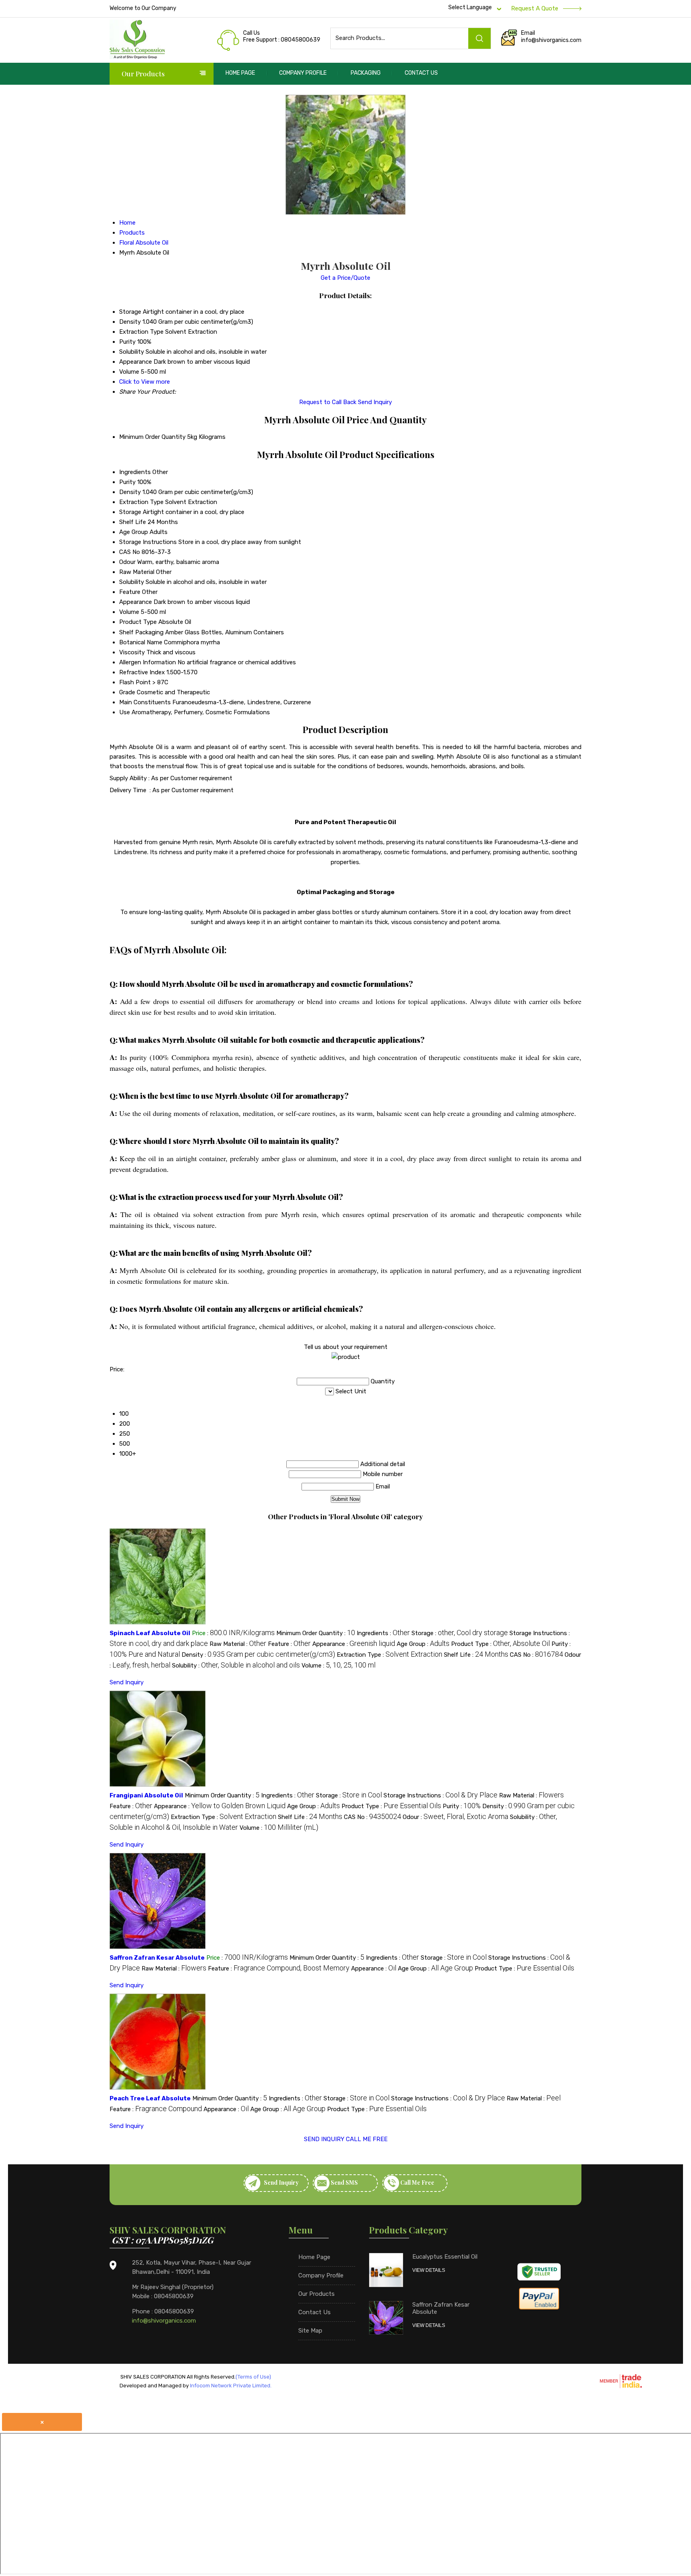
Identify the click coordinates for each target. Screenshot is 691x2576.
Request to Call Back (328, 402)
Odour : (455, 1817)
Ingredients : (383, 1633)
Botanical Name (141, 642)
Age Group (134, 532)
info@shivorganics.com (551, 40)
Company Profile (303, 73)
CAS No (130, 552)
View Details (429, 2270)
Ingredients (135, 472)
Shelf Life (133, 522)
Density (130, 492)
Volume (129, 612)
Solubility (132, 582)
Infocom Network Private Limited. (231, 2386)
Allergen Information (148, 662)
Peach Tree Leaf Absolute (150, 2098)
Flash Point (135, 682)
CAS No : (536, 1655)
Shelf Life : (476, 1655)
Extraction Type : (389, 1655)
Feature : (289, 1644)
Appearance (136, 602)
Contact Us (421, 73)
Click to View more (145, 382)
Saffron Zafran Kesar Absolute (157, 1958)
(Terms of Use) (253, 2377)
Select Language (470, 7)
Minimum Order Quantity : (316, 1633)
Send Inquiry (375, 402)
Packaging (366, 73)
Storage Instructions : (440, 1795)
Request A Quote (535, 8)
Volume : (339, 1666)
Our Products (143, 74)
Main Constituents (145, 702)
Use (125, 712)
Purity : (462, 1806)
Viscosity (132, 652)
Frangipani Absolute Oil (146, 1795)
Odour (127, 562)
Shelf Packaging (141, 632)
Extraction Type (141, 502)
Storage (130, 512)
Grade (127, 692)
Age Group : (423, 1644)
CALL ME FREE (367, 2139)
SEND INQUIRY (324, 2139)
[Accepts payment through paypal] (539, 2308)
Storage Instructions (148, 542)
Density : (258, 1655)
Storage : (460, 1633)
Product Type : (500, 1644)
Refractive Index (142, 672)
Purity (127, 482)
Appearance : (354, 1644)
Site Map (310, 2331)
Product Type (138, 622)
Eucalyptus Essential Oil (445, 2257)
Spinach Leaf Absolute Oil (150, 1633)
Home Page (240, 73)
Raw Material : (238, 1644)
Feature (130, 592)
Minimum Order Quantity (152, 437)
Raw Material (137, 572)
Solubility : (236, 1666)
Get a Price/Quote (345, 278)
